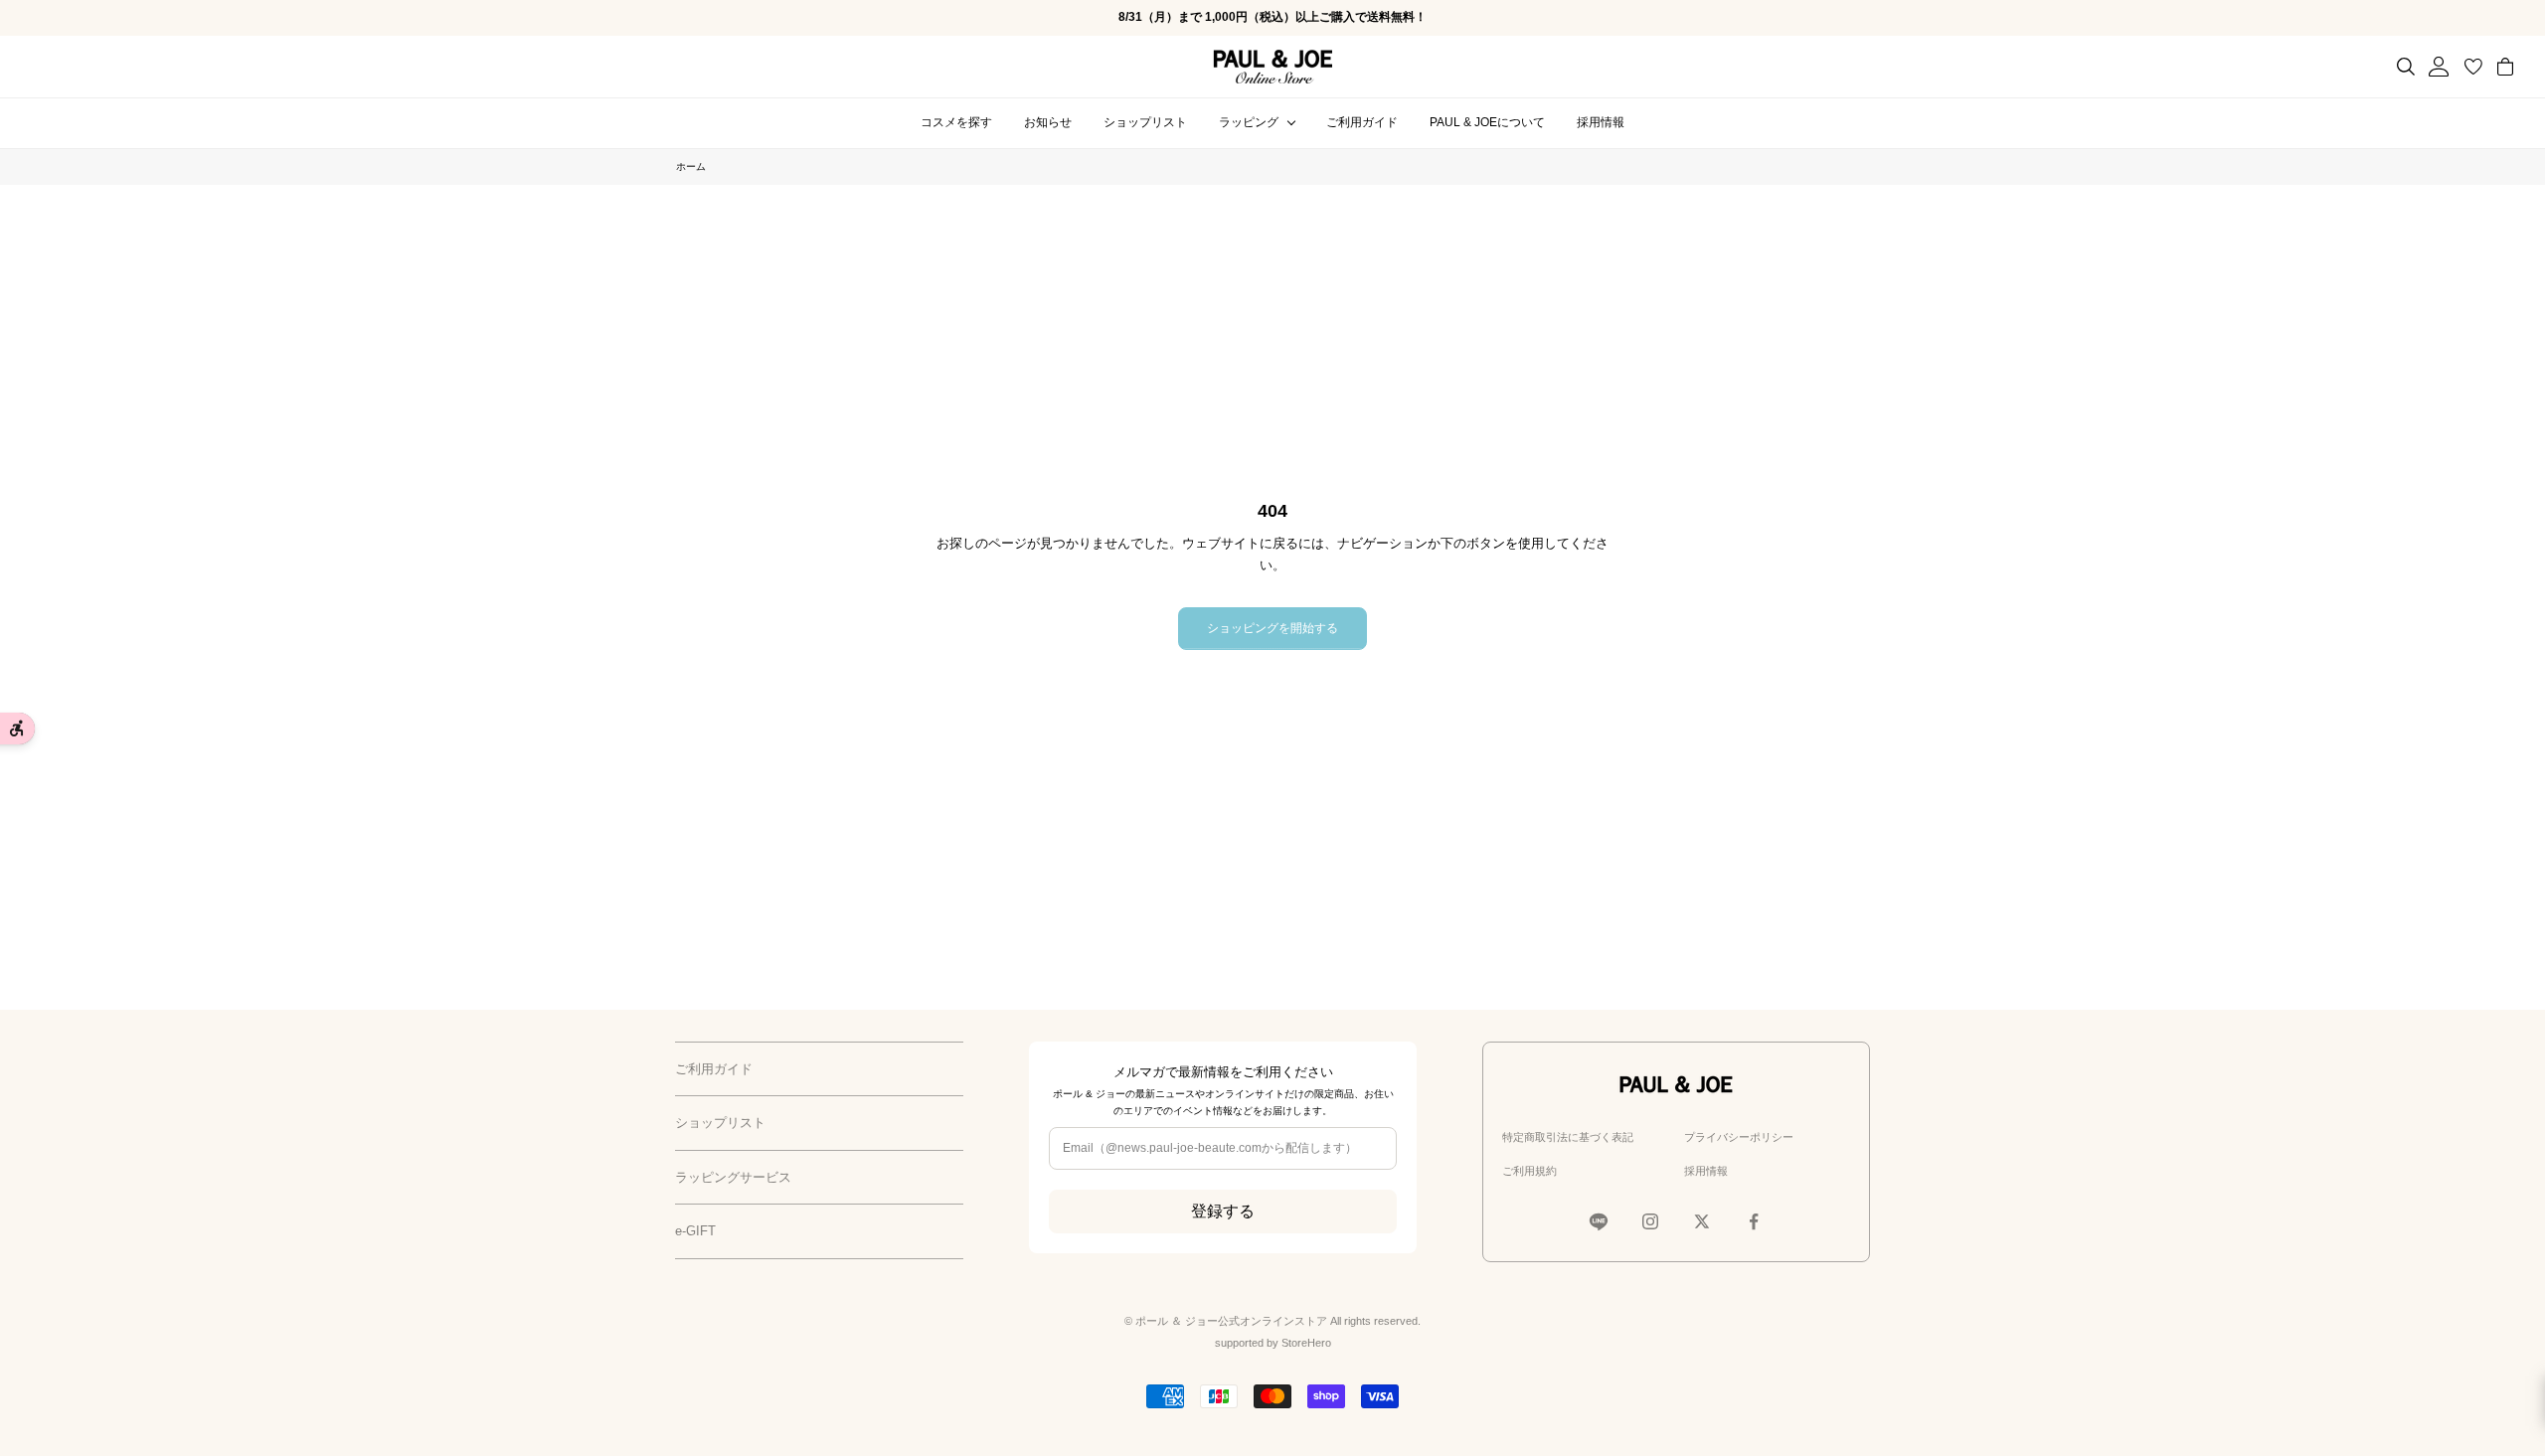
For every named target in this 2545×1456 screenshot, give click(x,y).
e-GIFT (695, 1231)
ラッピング (1249, 122)
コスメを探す (956, 122)
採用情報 (1601, 122)
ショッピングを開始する (1272, 628)
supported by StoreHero (1273, 1343)
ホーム (691, 166)
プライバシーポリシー (1739, 1137)
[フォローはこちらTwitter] (1702, 1221)
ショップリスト (1145, 122)
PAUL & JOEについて (1487, 122)
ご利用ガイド (1362, 122)
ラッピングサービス (733, 1177)
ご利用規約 (1529, 1171)
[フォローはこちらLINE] (1599, 1221)
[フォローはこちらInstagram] (1650, 1221)
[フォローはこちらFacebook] (1754, 1221)
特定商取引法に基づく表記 (1568, 1137)
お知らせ (1048, 122)
